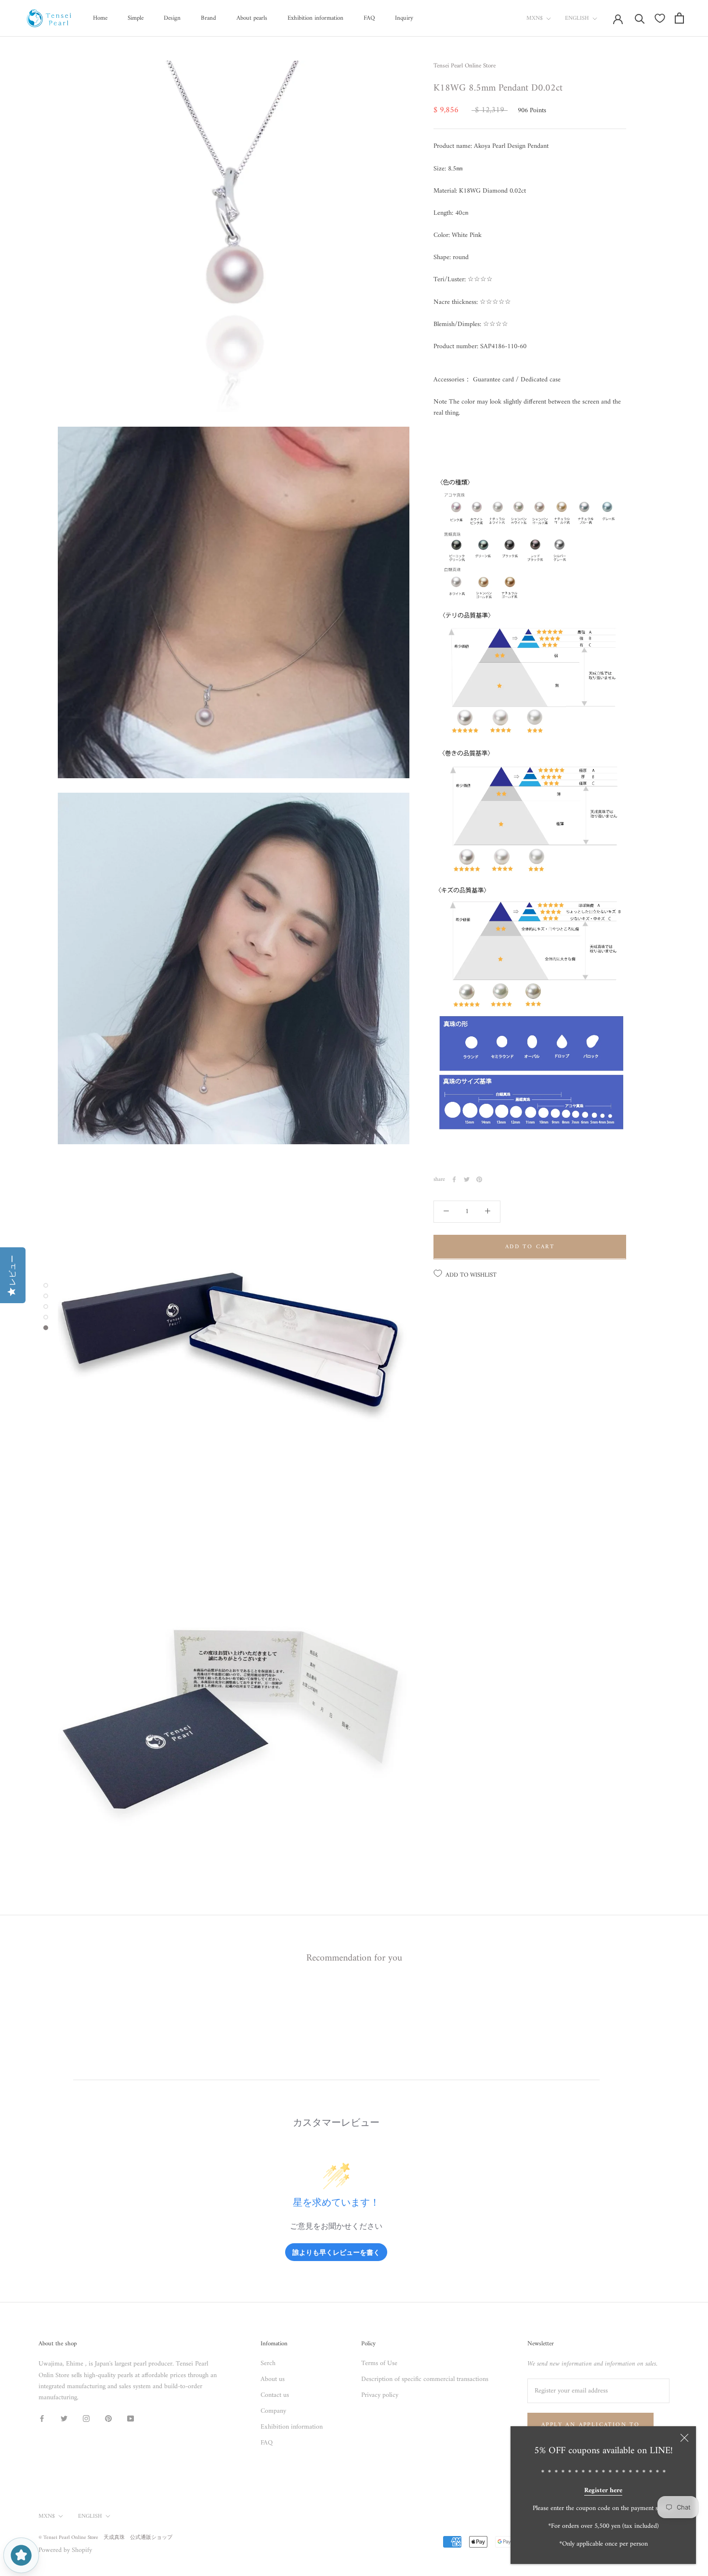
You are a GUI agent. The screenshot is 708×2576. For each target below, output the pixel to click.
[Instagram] (86, 2418)
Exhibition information (315, 18)
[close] (684, 2438)
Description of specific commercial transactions (425, 2379)
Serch (268, 2363)
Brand (209, 18)
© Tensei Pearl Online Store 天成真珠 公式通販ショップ (105, 2538)
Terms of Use (379, 2363)
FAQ (369, 18)
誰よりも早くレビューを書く (336, 2252)
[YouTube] (131, 2418)
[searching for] (640, 18)
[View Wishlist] (660, 18)
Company (273, 2411)
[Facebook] (454, 1179)
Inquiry (404, 18)
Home (100, 18)
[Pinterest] (479, 1179)
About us (273, 2379)
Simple (136, 18)
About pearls (252, 18)
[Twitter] (467, 1179)
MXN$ (535, 19)
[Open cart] (679, 18)
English (577, 19)
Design (172, 18)
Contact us (275, 2395)
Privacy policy (380, 2395)
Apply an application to (590, 2425)
